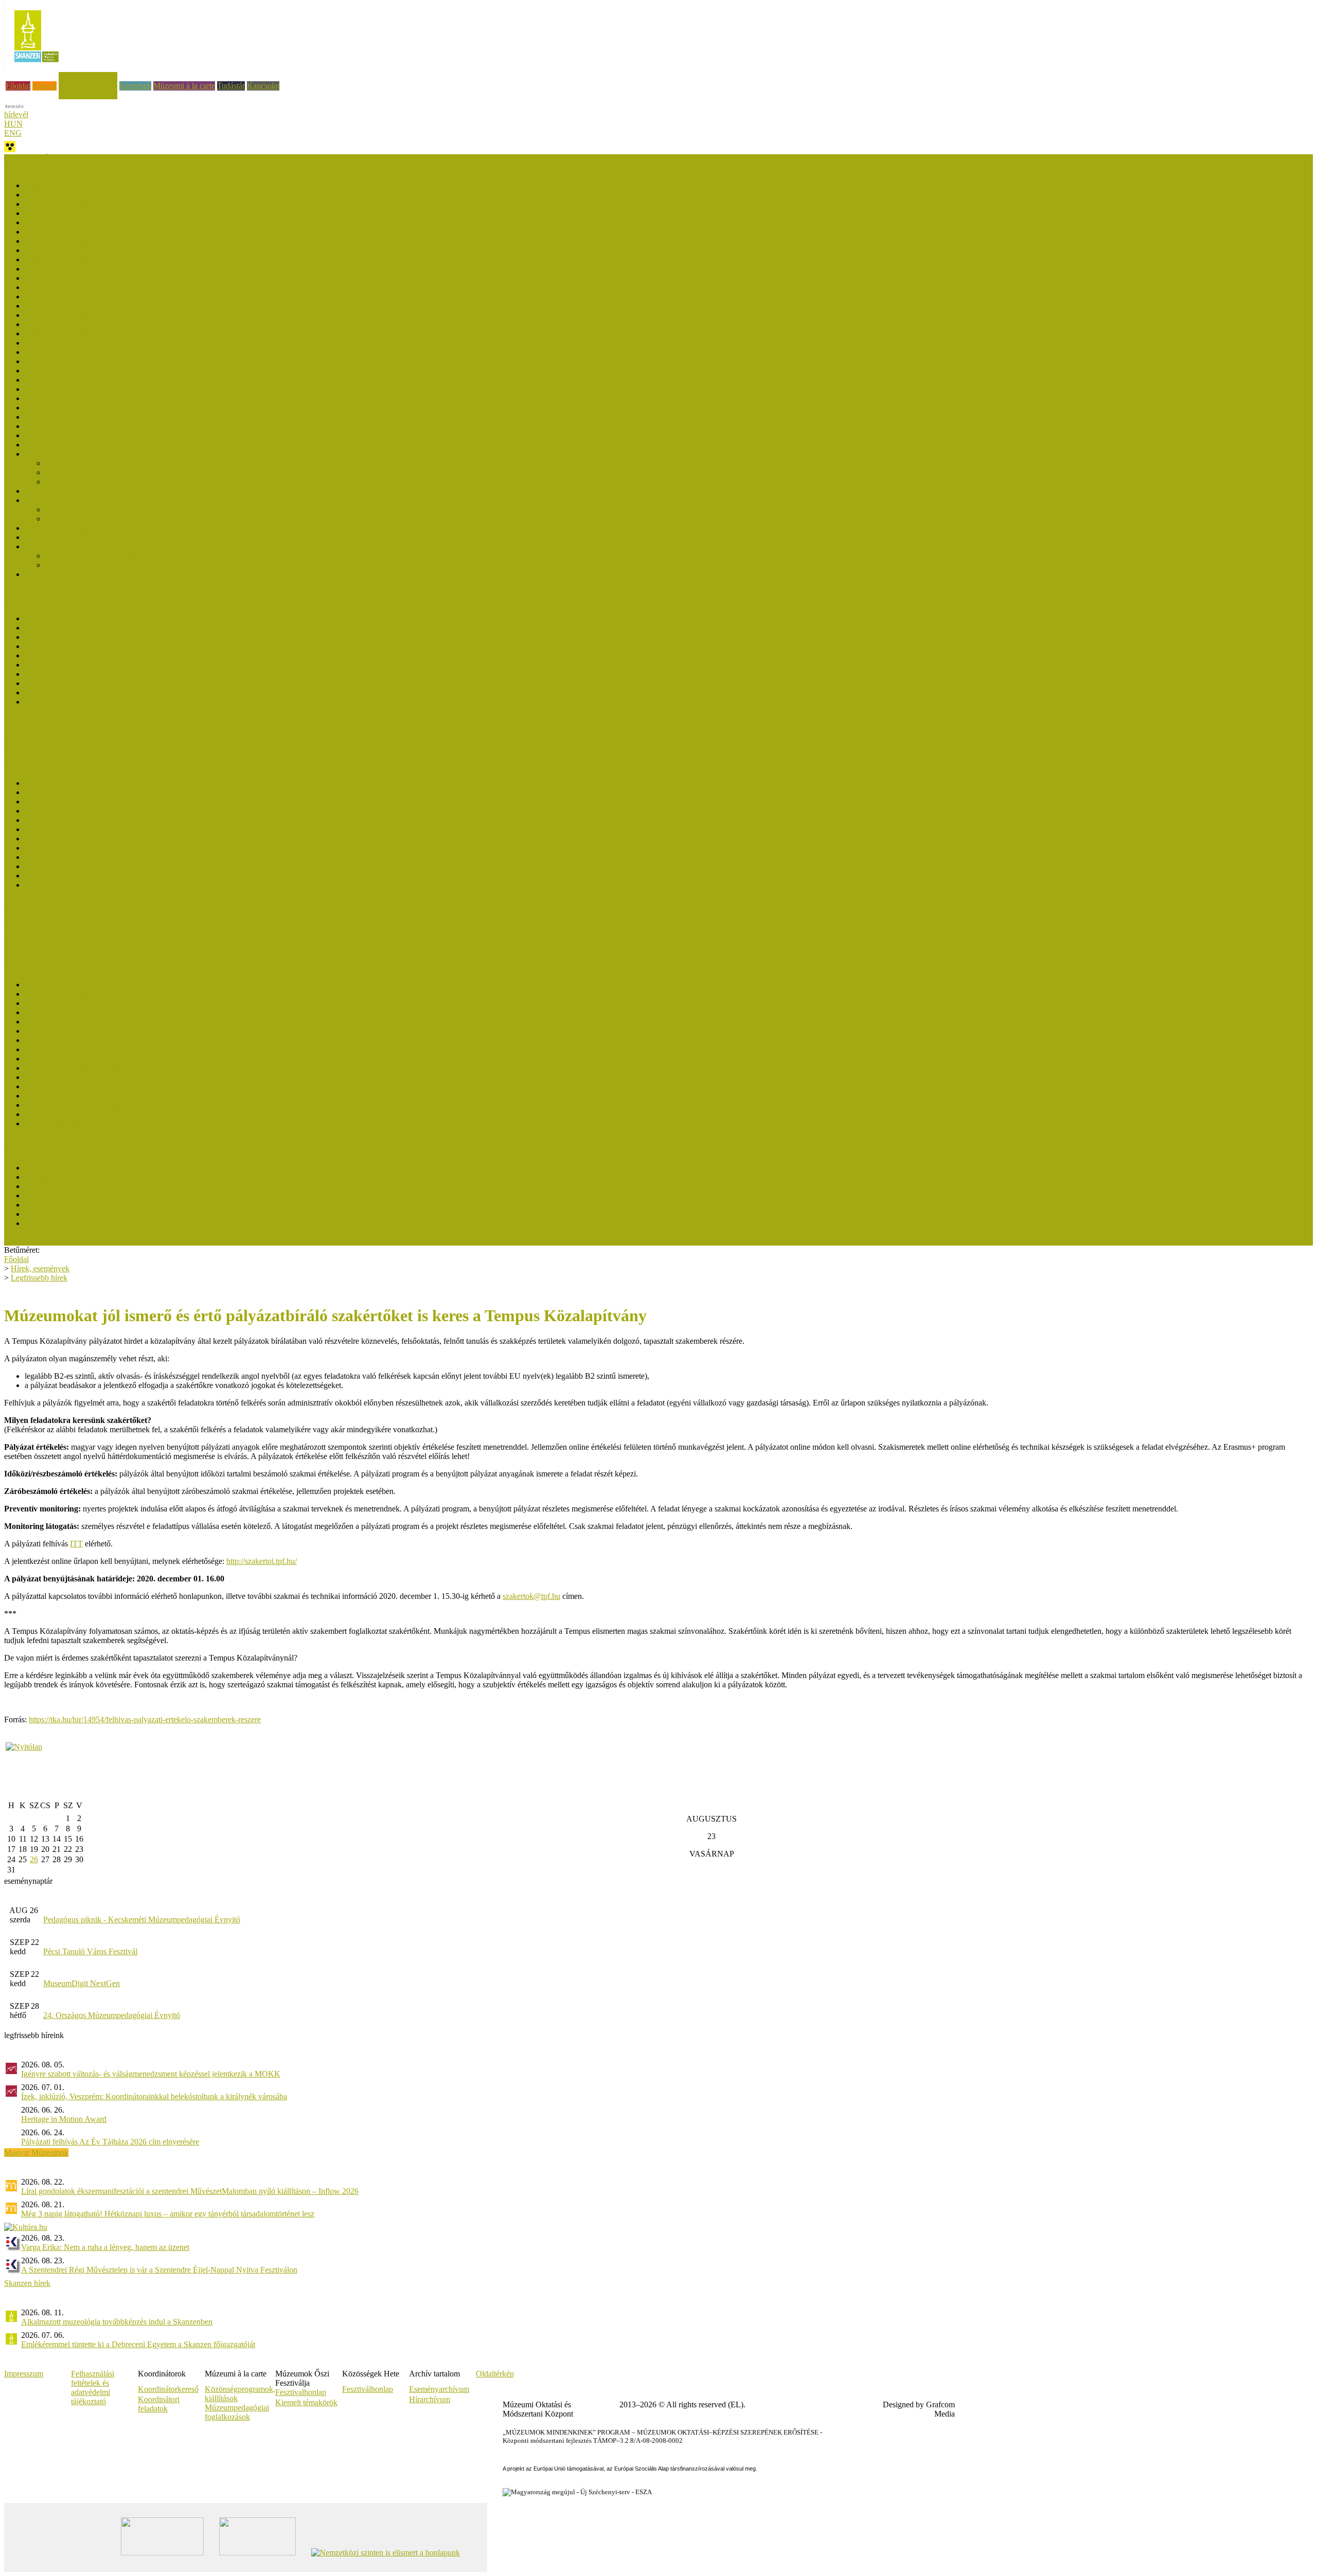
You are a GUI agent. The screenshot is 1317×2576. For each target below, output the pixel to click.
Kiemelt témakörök (306, 2402)
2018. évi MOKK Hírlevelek (72, 857)
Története (40, 574)
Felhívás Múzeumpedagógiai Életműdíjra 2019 (101, 1049)
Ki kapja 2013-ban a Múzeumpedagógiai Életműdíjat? (112, 1105)
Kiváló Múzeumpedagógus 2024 (78, 628)
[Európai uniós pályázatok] (24, 1747)
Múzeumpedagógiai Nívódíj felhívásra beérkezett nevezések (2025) (134, 195)
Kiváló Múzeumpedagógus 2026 (78, 618)
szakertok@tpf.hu (531, 1596)
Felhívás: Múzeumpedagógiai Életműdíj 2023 (99, 1012)
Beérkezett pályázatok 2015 (70, 426)
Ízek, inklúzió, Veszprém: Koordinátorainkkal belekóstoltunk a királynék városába (154, 2096)
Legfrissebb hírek (32, 747)
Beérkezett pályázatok (81, 463)
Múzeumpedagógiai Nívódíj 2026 (79, 185)
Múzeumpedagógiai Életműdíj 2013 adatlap (95, 1114)
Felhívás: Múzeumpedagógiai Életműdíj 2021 (99, 1031)
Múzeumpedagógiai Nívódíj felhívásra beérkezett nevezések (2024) (134, 213)
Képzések (135, 86)
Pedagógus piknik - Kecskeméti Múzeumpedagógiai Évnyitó (142, 1920)
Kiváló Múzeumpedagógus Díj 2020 (84, 646)
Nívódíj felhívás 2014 (81, 472)
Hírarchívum (430, 2399)
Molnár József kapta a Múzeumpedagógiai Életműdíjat (113, 985)
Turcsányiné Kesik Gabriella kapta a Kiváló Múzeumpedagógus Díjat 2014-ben (154, 702)
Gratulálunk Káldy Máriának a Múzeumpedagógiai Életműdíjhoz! (131, 1059)
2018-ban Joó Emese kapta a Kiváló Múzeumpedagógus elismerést (133, 655)
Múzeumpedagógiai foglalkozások (237, 2412)
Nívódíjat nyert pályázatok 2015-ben (84, 417)
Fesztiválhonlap (368, 2389)
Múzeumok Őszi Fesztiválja (49, 159)
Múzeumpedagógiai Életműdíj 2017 (83, 1068)
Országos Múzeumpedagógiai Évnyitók (68, 930)
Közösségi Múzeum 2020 (66, 1205)
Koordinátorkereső (168, 2389)
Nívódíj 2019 (46, 343)
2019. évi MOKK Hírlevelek (72, 848)
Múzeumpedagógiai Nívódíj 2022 (79, 259)
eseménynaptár (28, 1881)
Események (23, 738)
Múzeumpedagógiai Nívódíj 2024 (79, 222)
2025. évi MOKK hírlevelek (71, 792)
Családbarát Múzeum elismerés (55, 728)
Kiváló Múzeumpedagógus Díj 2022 (84, 637)
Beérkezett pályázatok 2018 (70, 361)
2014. (34, 876)
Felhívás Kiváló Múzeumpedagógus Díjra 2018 (102, 665)
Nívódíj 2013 (46, 500)
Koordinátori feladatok (159, 2404)
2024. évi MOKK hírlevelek (71, 801)
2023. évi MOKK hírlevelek (71, 811)
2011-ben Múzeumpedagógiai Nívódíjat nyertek (123, 565)
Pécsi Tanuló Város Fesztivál (90, 1951)
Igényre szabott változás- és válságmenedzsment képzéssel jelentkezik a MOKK (151, 2074)
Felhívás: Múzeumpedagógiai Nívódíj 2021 (95, 287)
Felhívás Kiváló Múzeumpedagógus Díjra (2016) (104, 683)
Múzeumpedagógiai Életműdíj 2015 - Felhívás (100, 1086)
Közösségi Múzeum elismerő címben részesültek (103, 1168)
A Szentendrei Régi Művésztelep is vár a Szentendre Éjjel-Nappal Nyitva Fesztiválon (159, 2270)
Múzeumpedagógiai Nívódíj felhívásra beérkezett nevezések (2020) (134, 306)
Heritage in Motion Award (64, 2119)
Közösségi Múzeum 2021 (66, 1195)
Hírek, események (88, 76)
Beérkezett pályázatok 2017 (70, 380)
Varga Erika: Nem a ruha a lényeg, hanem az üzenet (105, 2247)
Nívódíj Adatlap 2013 (60, 537)
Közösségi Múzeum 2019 (66, 1214)
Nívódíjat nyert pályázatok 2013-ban (84, 491)
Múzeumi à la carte (184, 86)
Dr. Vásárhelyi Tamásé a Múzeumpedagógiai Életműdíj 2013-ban (131, 1096)
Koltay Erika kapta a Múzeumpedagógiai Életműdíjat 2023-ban (127, 1003)
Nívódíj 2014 (46, 454)
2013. (34, 885)
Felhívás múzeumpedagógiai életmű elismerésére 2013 (113, 1123)
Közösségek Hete (33, 921)
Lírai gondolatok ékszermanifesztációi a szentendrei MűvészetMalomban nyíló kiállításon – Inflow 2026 (190, 2191)
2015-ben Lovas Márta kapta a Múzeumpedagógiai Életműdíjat (127, 1077)
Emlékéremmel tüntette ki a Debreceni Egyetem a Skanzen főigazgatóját (138, 2344)
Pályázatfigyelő (29, 949)
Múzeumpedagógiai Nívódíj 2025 (79, 204)
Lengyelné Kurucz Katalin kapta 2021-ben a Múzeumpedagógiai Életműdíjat (150, 1022)
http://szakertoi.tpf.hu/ (262, 1561)
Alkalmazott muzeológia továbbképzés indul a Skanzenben (117, 2322)
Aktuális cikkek (30, 756)
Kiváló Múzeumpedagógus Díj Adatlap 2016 (98, 692)
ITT (76, 1544)
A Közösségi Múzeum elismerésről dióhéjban (98, 1223)
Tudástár (231, 86)
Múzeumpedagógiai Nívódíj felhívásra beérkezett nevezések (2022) (134, 250)
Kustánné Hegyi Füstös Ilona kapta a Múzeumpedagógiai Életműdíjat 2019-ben (154, 1040)
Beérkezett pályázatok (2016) (72, 398)
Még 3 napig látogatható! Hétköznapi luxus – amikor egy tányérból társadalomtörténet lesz (168, 2214)
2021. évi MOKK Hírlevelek (72, 829)
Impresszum (24, 2374)
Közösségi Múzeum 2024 (66, 1177)
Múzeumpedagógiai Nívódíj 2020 (79, 315)
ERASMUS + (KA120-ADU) (54, 912)
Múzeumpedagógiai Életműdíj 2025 (83, 994)
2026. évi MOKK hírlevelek (71, 783)
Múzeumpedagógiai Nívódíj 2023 (79, 241)
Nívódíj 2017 (46, 371)
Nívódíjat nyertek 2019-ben (69, 324)
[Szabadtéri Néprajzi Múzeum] (36, 66)
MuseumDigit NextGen (82, 1983)
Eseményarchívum (439, 2389)
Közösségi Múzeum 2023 (66, 1186)
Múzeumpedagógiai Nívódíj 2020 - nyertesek (98, 296)
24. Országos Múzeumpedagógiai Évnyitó (112, 2015)
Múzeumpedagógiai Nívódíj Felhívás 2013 (94, 528)
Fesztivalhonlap (301, 2392)
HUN (13, 124)
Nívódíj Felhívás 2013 (82, 519)
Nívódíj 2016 (46, 408)
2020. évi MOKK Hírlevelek (72, 839)
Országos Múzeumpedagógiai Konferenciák (76, 939)
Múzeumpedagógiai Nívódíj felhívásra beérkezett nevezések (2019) (134, 334)
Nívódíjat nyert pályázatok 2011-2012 (86, 546)
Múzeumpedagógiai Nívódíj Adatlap (104, 482)
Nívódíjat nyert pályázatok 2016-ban (84, 389)
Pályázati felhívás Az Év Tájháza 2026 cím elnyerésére (110, 2142)
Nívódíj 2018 (46, 352)
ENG (13, 133)
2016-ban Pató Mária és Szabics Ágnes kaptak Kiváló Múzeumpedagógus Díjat (154, 674)
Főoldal (18, 86)
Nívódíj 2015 (46, 435)
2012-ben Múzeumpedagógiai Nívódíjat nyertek (123, 556)
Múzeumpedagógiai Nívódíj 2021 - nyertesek (98, 269)
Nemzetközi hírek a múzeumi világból (66, 958)
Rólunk (45, 86)
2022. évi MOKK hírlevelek (71, 820)
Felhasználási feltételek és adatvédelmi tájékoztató (93, 2388)
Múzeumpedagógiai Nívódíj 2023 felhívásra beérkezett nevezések (131, 232)
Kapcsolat (263, 86)
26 (34, 1859)
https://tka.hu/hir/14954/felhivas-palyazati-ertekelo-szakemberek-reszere (145, 1719)
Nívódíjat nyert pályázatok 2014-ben (84, 445)
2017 (33, 866)
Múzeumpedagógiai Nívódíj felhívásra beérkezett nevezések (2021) (134, 278)
